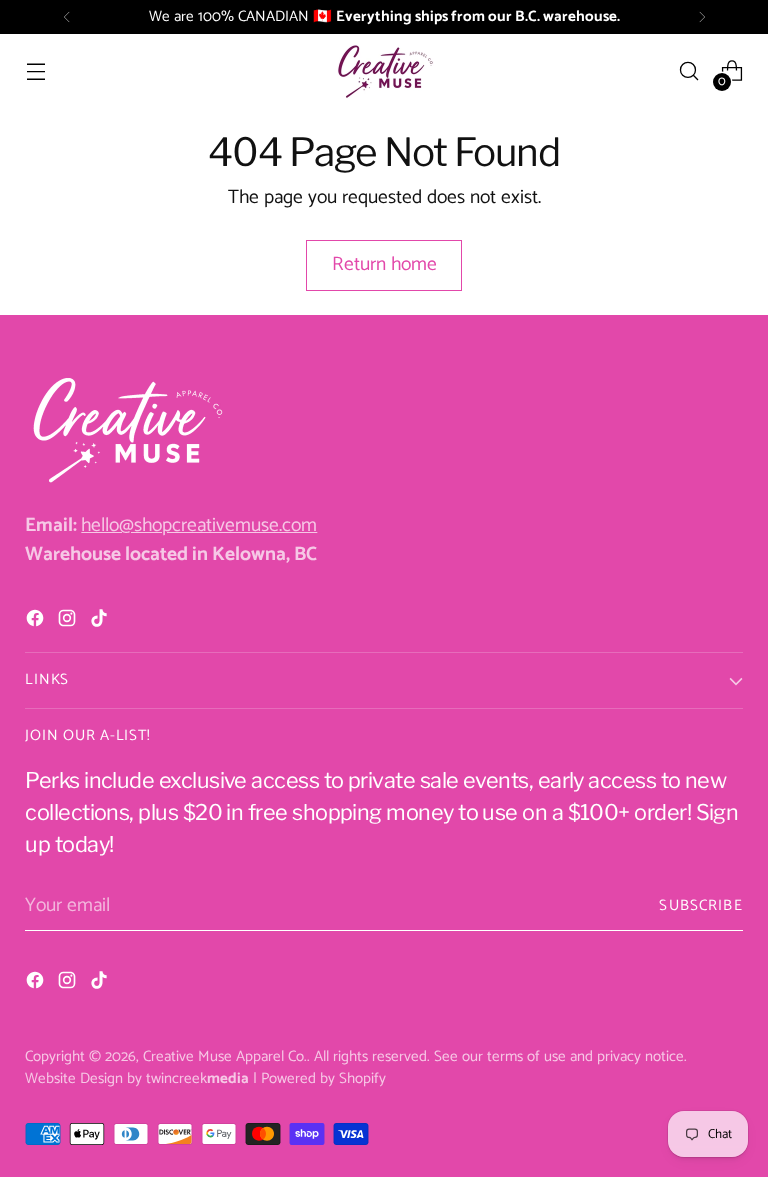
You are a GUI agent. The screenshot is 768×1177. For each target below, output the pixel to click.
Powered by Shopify (323, 1078)
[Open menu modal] (35, 71)
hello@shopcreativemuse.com (199, 525)
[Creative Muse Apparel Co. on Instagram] (69, 622)
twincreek (197, 1078)
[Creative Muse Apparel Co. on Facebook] (37, 622)
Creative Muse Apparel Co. (225, 1056)
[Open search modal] (689, 71)
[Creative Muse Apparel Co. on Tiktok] (101, 622)
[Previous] (67, 17)
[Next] (702, 17)
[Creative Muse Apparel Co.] (384, 71)
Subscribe (700, 905)
